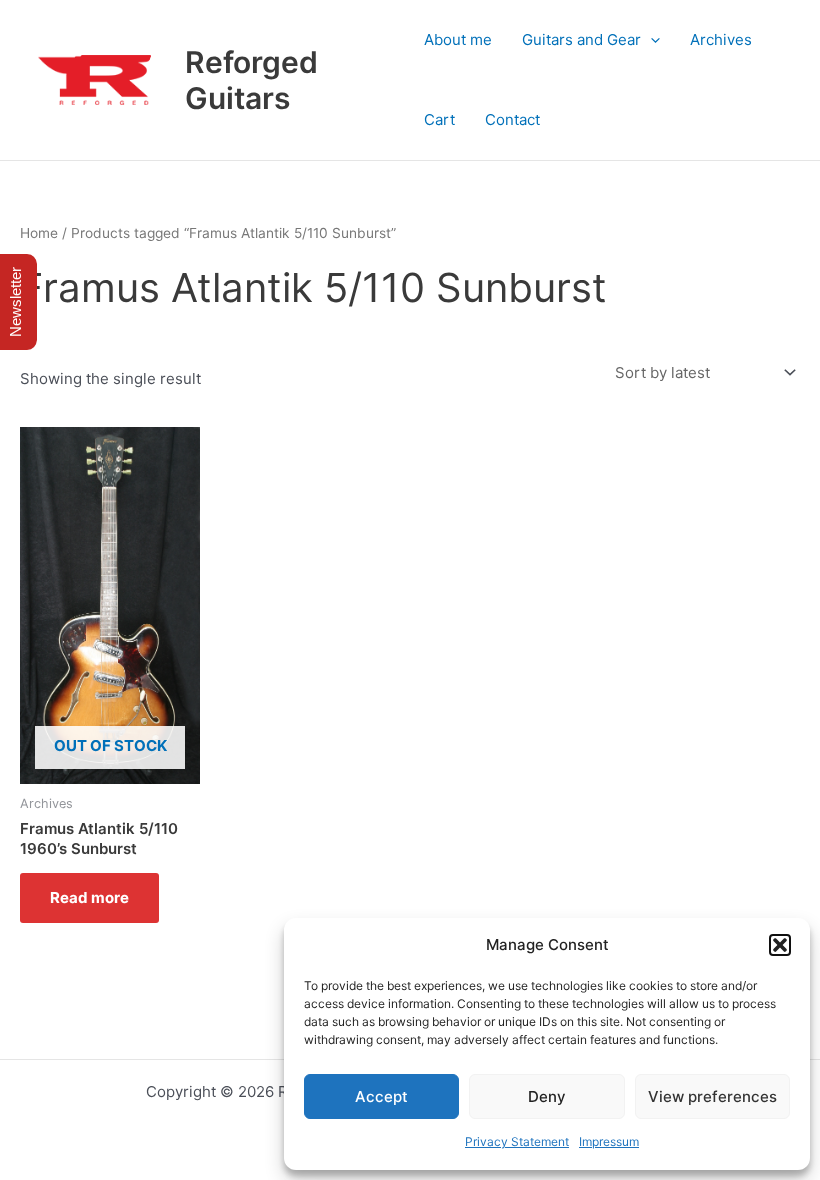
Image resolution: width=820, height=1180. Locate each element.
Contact (512, 119)
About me (458, 39)
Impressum (609, 1141)
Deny (547, 1096)
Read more (89, 897)
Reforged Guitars (251, 80)
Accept (381, 1096)
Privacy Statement (517, 1141)
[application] (650, 40)
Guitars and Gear (581, 39)
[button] (780, 945)
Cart (439, 119)
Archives (721, 39)
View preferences (712, 1096)
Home (39, 233)
